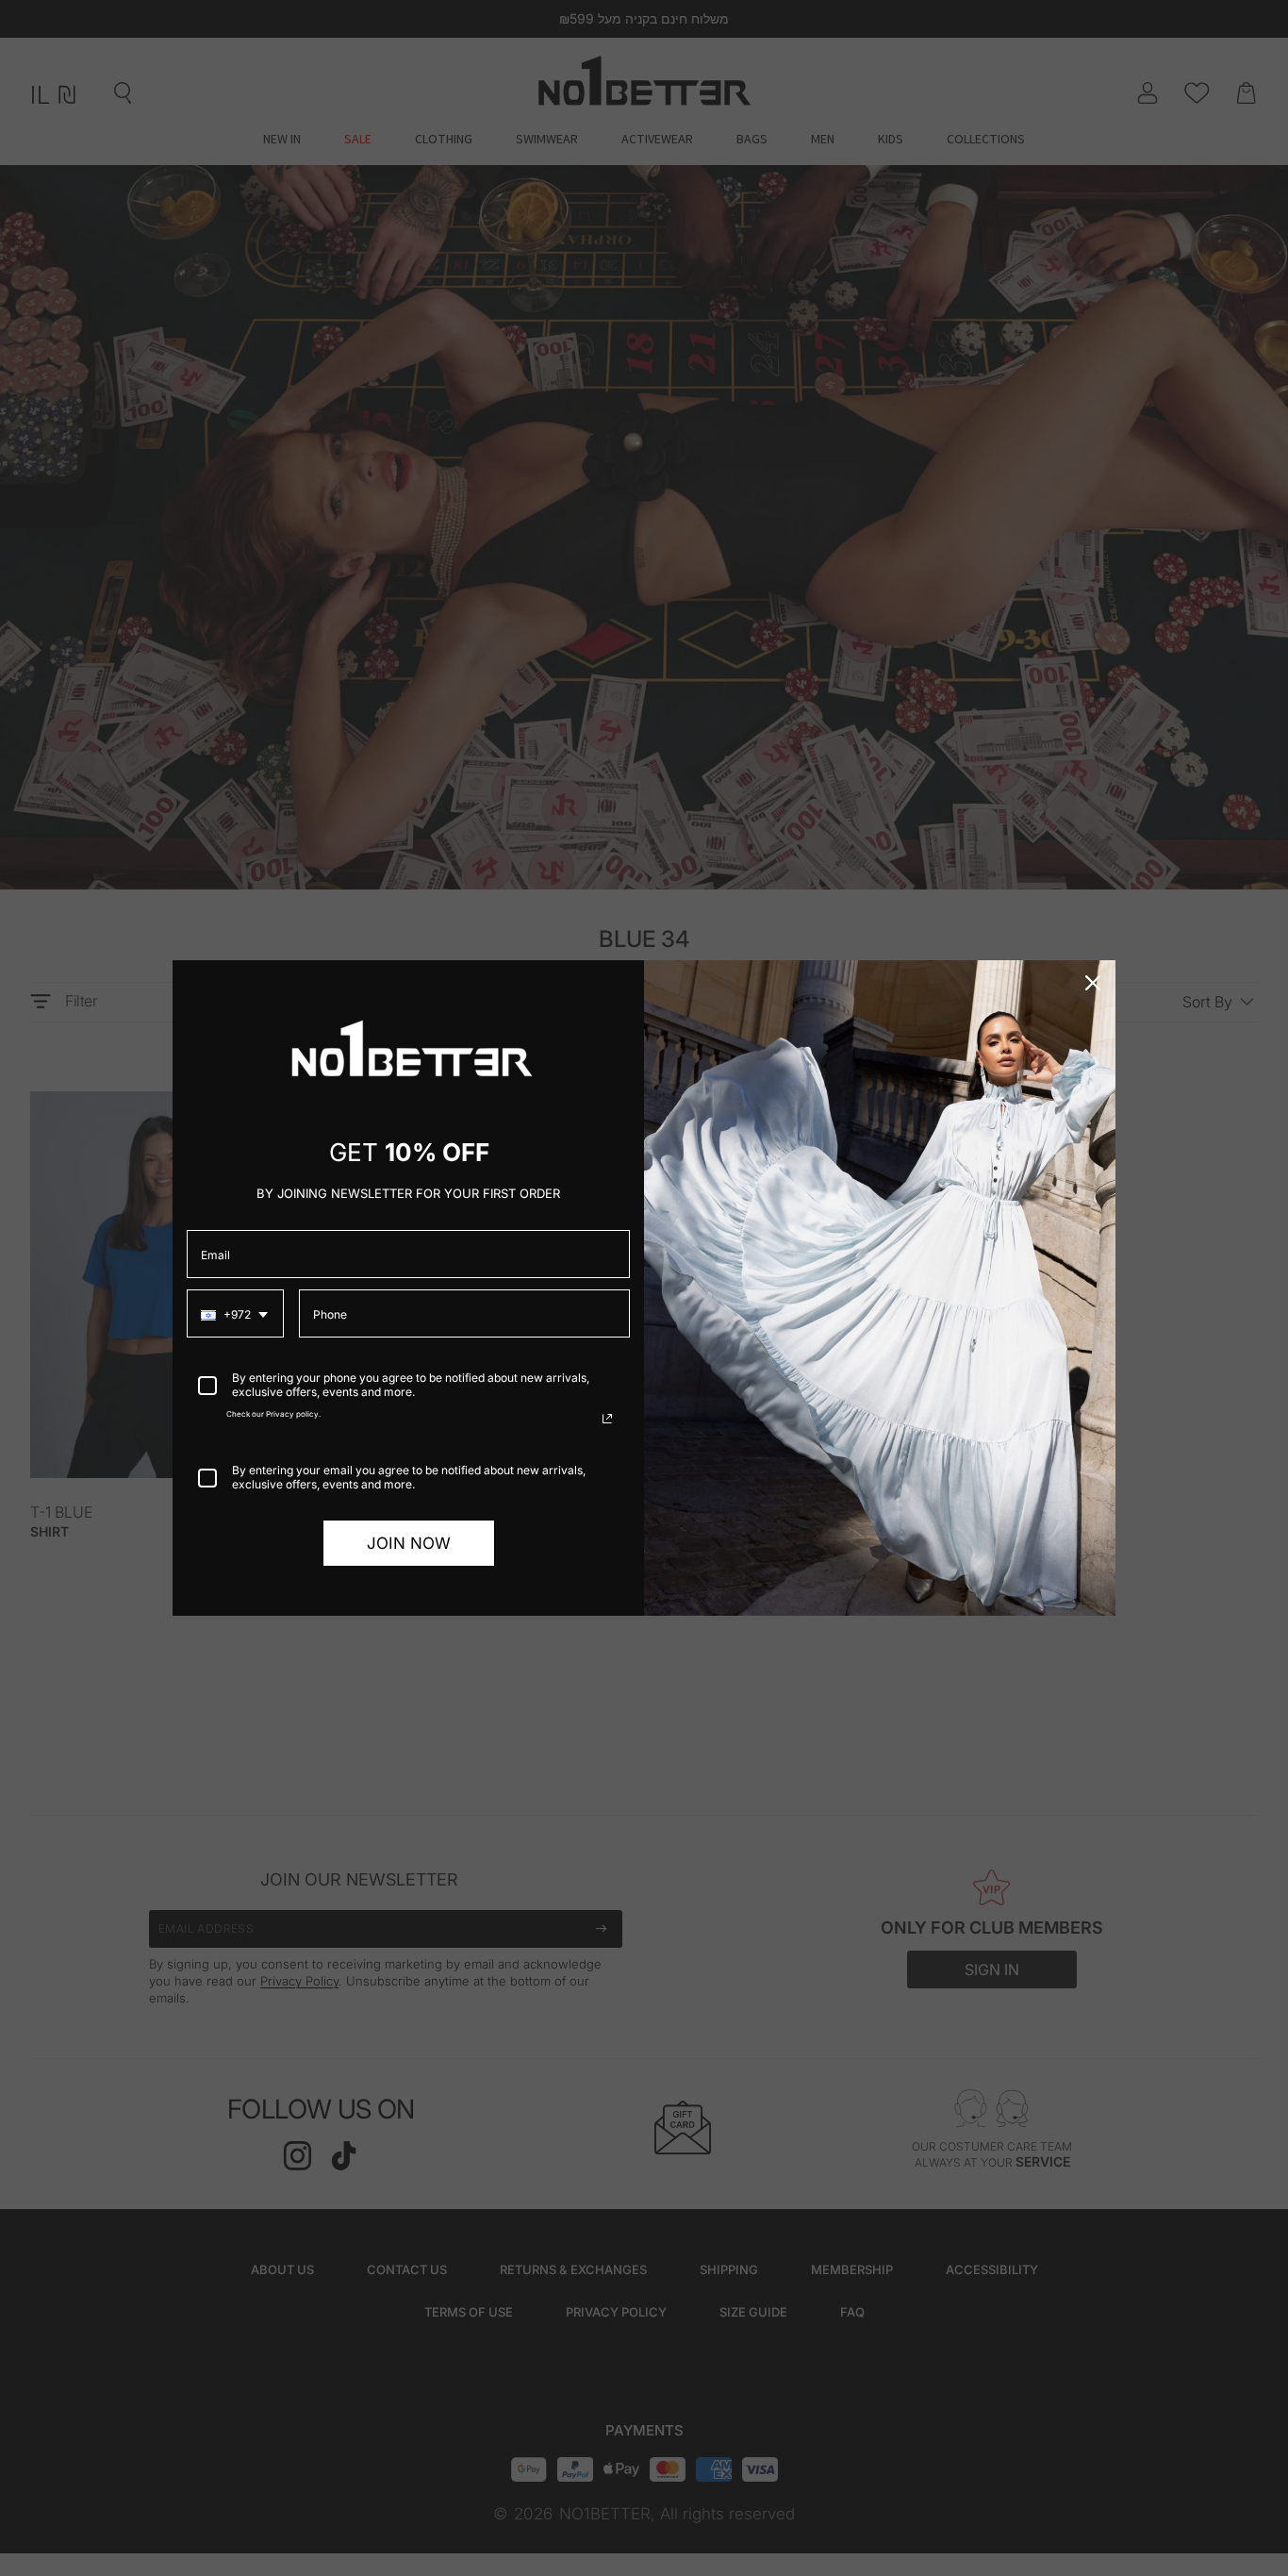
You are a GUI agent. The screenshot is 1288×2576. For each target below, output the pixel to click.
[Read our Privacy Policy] (607, 1419)
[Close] (1093, 983)
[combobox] (235, 1313)
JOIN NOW (409, 1543)
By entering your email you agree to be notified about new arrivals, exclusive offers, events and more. (409, 1477)
